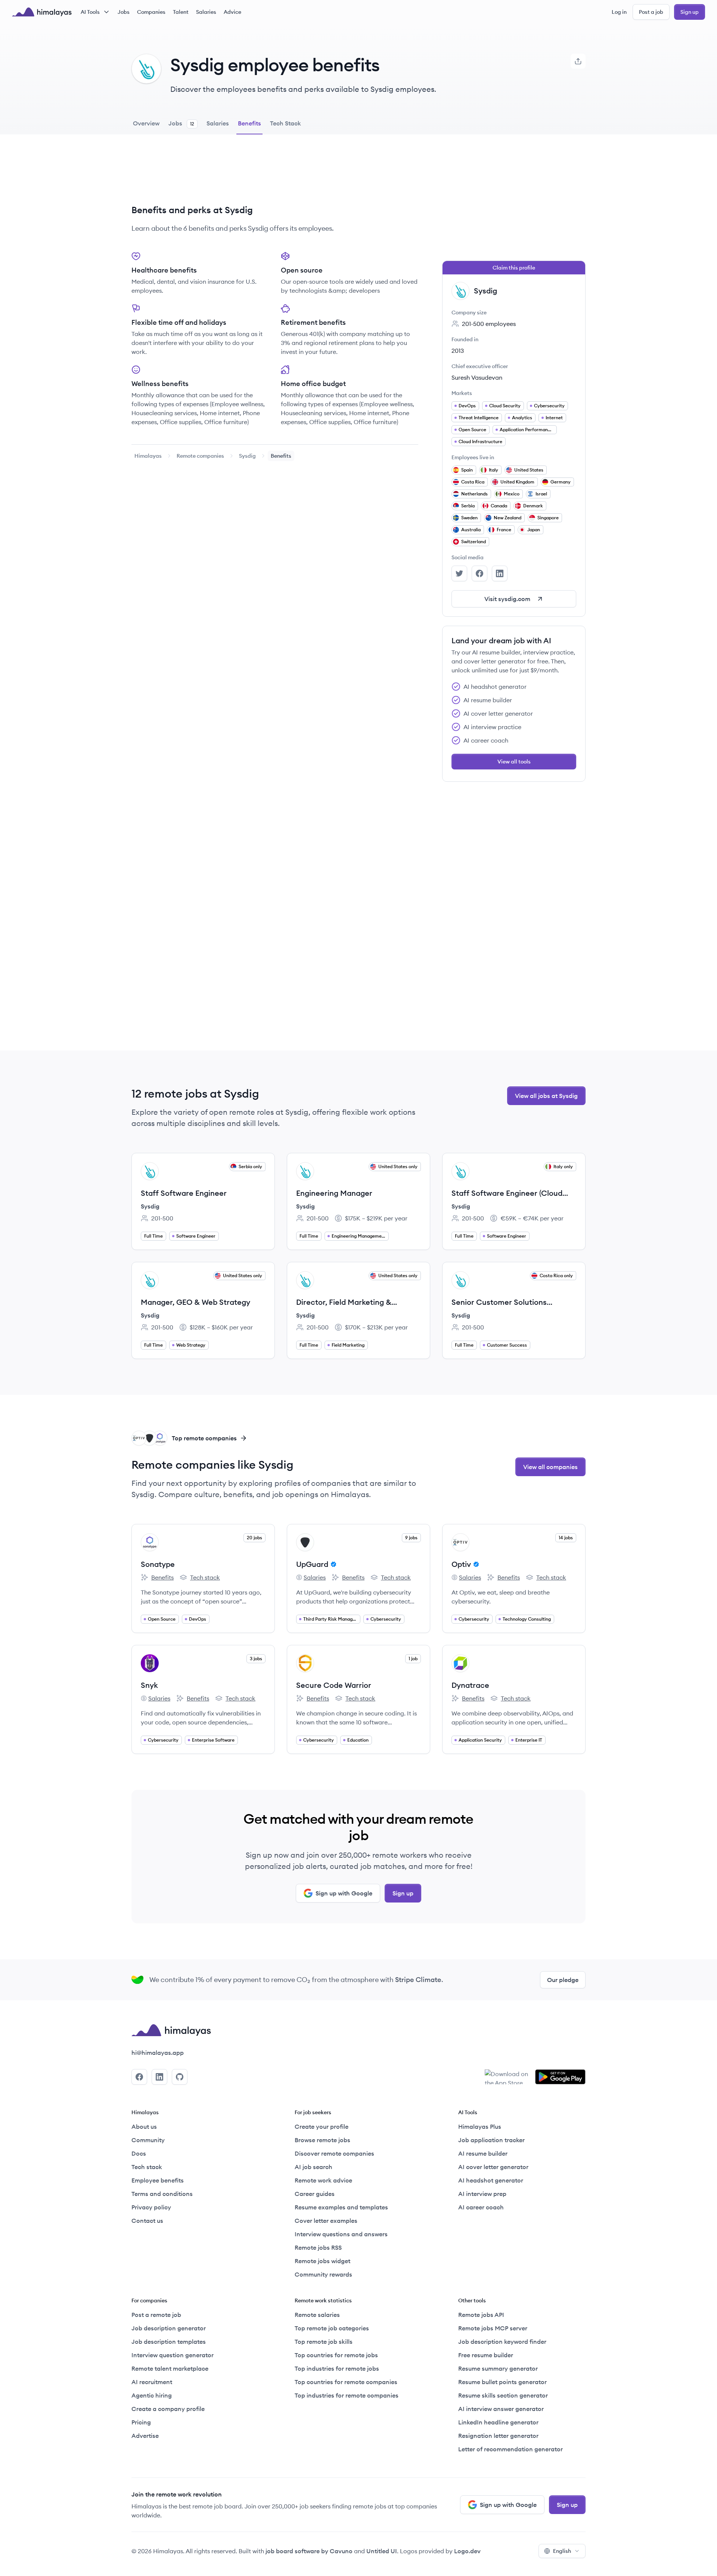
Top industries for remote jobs (337, 2368)
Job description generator (169, 2328)
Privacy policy (151, 2207)
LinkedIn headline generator (498, 2422)
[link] (148, 456)
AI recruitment (152, 2382)
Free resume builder (486, 2355)
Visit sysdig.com (507, 599)
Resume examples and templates (341, 2207)
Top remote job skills (324, 2342)
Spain (467, 470)
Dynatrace (470, 1685)
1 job (413, 1659)
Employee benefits (158, 2180)
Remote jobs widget (322, 2261)
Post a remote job (156, 2315)
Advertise (145, 2436)
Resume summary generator (498, 2368)
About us (144, 2127)
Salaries (206, 12)
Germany (561, 482)
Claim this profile (514, 268)
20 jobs (254, 1538)
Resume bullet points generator (502, 2382)
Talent (181, 12)
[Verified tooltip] (332, 1564)
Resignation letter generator (498, 2436)
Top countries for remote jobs (336, 2355)
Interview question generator (173, 2355)
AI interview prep (482, 2194)
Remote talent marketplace (170, 2368)
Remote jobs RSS (318, 2247)
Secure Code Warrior (334, 1685)
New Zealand (508, 518)
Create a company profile (168, 2409)
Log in (619, 12)
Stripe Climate (418, 1980)
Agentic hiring (152, 2395)
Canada (499, 506)
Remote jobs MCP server (493, 2328)
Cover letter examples (326, 2221)
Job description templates (169, 2342)
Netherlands (474, 494)
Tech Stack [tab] (285, 123)
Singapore (548, 518)
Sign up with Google (344, 1893)
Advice (232, 12)
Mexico (512, 494)
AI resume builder (483, 2153)
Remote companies (200, 456)
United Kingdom (517, 482)
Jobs (124, 12)
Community (148, 2140)
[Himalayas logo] (42, 12)
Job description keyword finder (502, 2342)
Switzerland (474, 542)
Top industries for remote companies (347, 2395)
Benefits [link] (281, 456)
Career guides (315, 2194)
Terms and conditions (162, 2194)
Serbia (468, 506)
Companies (151, 12)
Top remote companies (204, 1438)
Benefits (157, 1578)
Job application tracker (491, 2140)
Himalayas (148, 456)
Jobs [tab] (181, 123)
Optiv (461, 1564)
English (562, 2551)
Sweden (469, 518)
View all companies (550, 1467)
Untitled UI (382, 2551)
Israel (541, 494)
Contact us (147, 2221)
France (504, 530)
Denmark (533, 506)
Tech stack (200, 1578)
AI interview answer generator (501, 2409)
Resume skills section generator (503, 2395)
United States (529, 470)
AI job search (314, 2167)
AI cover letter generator (493, 2167)
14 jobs (566, 1538)
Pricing (141, 2422)
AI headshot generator (491, 2180)
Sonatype (158, 1564)
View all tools (514, 762)
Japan (534, 530)
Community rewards (323, 2274)
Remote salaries (317, 2315)
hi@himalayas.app (158, 2053)
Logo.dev (467, 2551)
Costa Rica (473, 482)
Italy (493, 470)
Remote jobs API (481, 2315)
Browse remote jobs (322, 2140)
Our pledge (563, 1980)
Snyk (149, 1685)
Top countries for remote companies (346, 2382)
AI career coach (481, 2207)
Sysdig (247, 456)
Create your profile (322, 2127)
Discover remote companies (334, 2153)
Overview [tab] (146, 123)
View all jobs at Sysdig (546, 1096)
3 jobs (256, 1659)
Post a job (651, 12)
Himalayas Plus (480, 2127)
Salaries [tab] (218, 123)
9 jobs (411, 1538)
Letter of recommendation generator (510, 2449)
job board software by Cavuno (309, 2551)
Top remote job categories (332, 2328)
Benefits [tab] (249, 123)
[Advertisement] (275, 175)
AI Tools (90, 12)
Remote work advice (323, 2180)
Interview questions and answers (341, 2234)
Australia (471, 530)
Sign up (690, 12)
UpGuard (312, 1564)
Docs (139, 2153)
